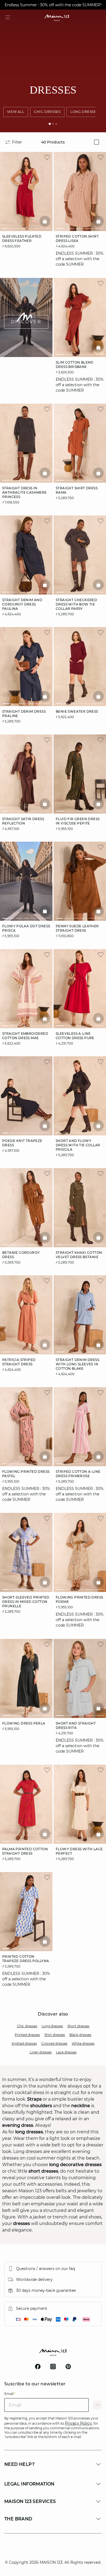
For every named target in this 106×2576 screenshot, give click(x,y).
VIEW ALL (16, 112)
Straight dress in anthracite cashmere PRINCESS (24, 492)
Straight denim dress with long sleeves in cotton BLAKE (77, 1364)
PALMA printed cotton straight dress (25, 1851)
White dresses (83, 2043)
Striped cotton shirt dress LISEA (77, 239)
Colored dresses (54, 2043)
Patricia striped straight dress (19, 1362)
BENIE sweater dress (77, 711)
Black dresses (80, 2035)
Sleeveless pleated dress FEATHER (22, 239)
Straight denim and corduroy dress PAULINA (22, 604)
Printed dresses (27, 2035)
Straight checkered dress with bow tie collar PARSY (76, 604)
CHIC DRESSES (47, 112)
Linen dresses (41, 2052)
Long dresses (52, 2026)
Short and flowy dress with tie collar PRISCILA (78, 1145)
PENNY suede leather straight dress (77, 928)
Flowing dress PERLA (24, 1723)
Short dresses (78, 2026)
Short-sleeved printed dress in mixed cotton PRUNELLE (26, 1602)
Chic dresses (27, 2026)
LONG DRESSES (84, 112)
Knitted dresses (24, 2043)
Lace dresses (66, 2052)
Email (10, 2394)
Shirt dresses (55, 2035)
